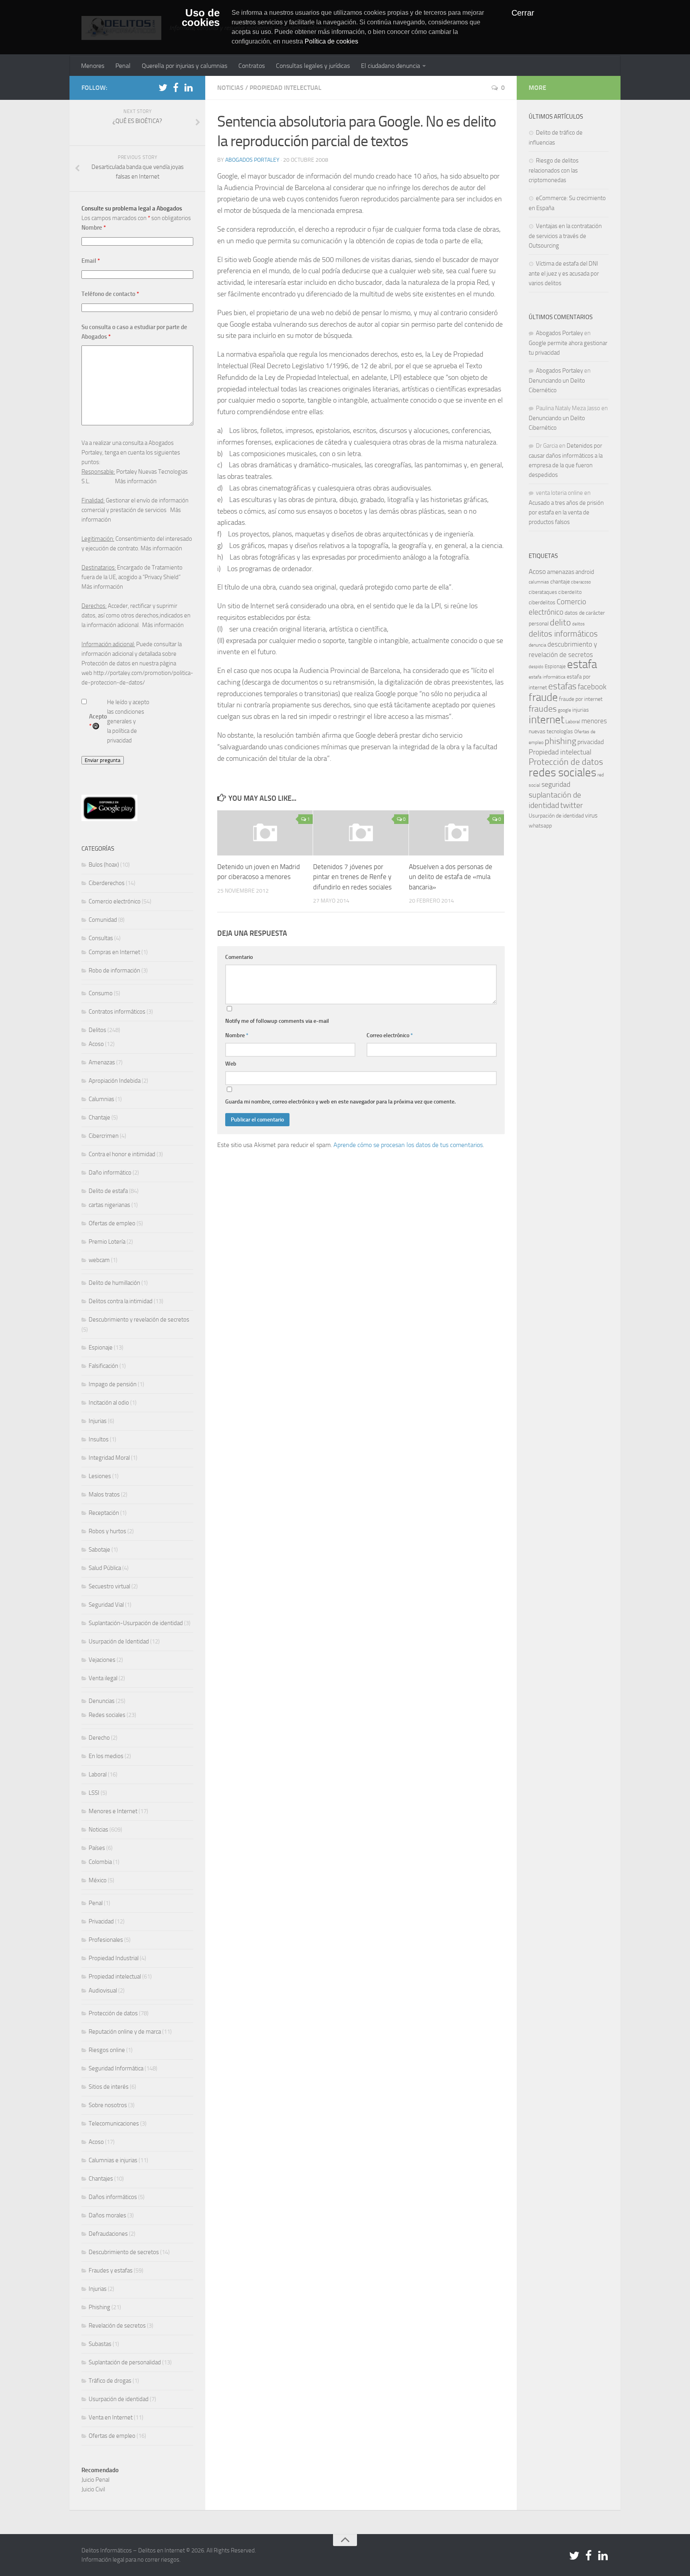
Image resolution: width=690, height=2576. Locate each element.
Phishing (99, 2307)
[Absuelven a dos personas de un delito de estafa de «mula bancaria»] (457, 833)
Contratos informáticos (117, 1012)
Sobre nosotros (108, 2105)
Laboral (98, 1774)
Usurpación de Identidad (119, 1641)
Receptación (104, 1513)
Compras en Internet (114, 952)
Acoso (96, 1044)
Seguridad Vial (106, 1605)
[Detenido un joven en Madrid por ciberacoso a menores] (265, 833)
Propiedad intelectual (286, 88)
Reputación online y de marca (125, 2032)
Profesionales (106, 1940)
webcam (99, 1260)
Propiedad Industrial (114, 1958)
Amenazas (102, 1062)
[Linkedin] (188, 87)
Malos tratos (104, 1494)
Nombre (237, 1035)
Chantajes (101, 2179)
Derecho (99, 1738)
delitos (578, 624)
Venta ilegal (103, 1678)
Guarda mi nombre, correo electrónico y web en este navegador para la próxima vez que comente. (340, 1102)
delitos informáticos (563, 634)
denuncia (537, 645)
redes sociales (562, 772)
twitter (572, 805)
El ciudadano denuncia (391, 66)
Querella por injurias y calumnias (184, 66)
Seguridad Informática (116, 2068)
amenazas (561, 572)
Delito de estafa (108, 1191)
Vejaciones (102, 1660)
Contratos (252, 66)
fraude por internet (581, 699)
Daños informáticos (113, 2197)
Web (231, 1064)
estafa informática (547, 677)
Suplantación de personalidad (125, 2362)
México (98, 1880)
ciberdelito (570, 592)
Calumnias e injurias (113, 2160)
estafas (562, 686)
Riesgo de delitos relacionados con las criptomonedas (554, 170)
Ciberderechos (107, 883)
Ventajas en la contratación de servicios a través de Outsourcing (565, 236)
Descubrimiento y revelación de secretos (139, 1320)
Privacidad (101, 1921)
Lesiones (100, 1476)
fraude (543, 697)
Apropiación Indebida (115, 1081)
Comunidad (103, 920)
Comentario (239, 957)
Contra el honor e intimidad (122, 1154)
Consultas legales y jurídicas (313, 66)
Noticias (230, 88)
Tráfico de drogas (110, 2381)
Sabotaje (99, 1550)
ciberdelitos (542, 602)
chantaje (560, 582)
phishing (560, 741)
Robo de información (114, 970)
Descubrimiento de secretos (124, 2252)
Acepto (98, 721)
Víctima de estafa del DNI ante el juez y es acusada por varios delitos (564, 273)
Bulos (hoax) (104, 865)
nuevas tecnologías (551, 731)
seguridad (556, 784)
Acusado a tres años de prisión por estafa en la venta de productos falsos (566, 512)
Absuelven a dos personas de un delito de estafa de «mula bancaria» (451, 877)
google (564, 710)
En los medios (106, 1756)
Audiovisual (103, 1991)
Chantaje (99, 1117)
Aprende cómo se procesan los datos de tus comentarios (408, 1145)
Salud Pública (105, 1568)
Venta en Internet (111, 2417)
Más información (136, 481)
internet (546, 720)
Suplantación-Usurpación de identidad (136, 1623)
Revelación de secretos (117, 2326)
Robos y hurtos (107, 1531)
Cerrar (523, 13)
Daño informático (110, 1173)
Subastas (100, 2344)
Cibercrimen (104, 1136)
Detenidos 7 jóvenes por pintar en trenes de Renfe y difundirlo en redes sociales (352, 877)
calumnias (539, 582)
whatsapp (540, 826)
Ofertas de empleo (112, 1223)
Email (91, 261)
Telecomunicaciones (114, 2124)
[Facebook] (176, 87)
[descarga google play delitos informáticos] (109, 819)
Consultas (101, 938)
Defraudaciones (108, 2234)
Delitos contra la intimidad (121, 1301)
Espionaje (101, 1348)
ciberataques (543, 592)
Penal (123, 66)
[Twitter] (163, 87)
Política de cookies (331, 41)
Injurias (98, 1421)
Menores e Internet (113, 1811)
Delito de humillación (114, 1283)
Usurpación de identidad (119, 2399)
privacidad (591, 742)
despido (536, 667)
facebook (592, 687)
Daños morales (107, 2215)
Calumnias (101, 1099)
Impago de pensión (113, 1384)
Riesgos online (107, 2050)
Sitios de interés (109, 2087)
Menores (93, 66)
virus (591, 815)
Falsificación (103, 1366)
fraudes (543, 709)
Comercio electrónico (115, 901)
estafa (582, 664)
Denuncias (102, 1701)
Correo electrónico (390, 1035)
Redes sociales (107, 1715)
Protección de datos (113, 2013)
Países (97, 1848)
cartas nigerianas (109, 1205)
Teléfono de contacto (110, 294)
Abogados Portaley (252, 160)
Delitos (97, 1030)
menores (594, 721)
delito (560, 622)
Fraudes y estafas (111, 2270)
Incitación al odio (109, 1403)
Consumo (101, 993)
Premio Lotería (107, 1242)
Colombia (100, 1862)
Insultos (99, 1439)
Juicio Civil (93, 2489)
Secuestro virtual (109, 1586)
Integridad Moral (109, 1458)
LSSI (94, 1793)
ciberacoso (581, 582)
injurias (581, 710)
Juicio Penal (95, 2480)
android (585, 572)
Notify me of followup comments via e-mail (277, 1021)
